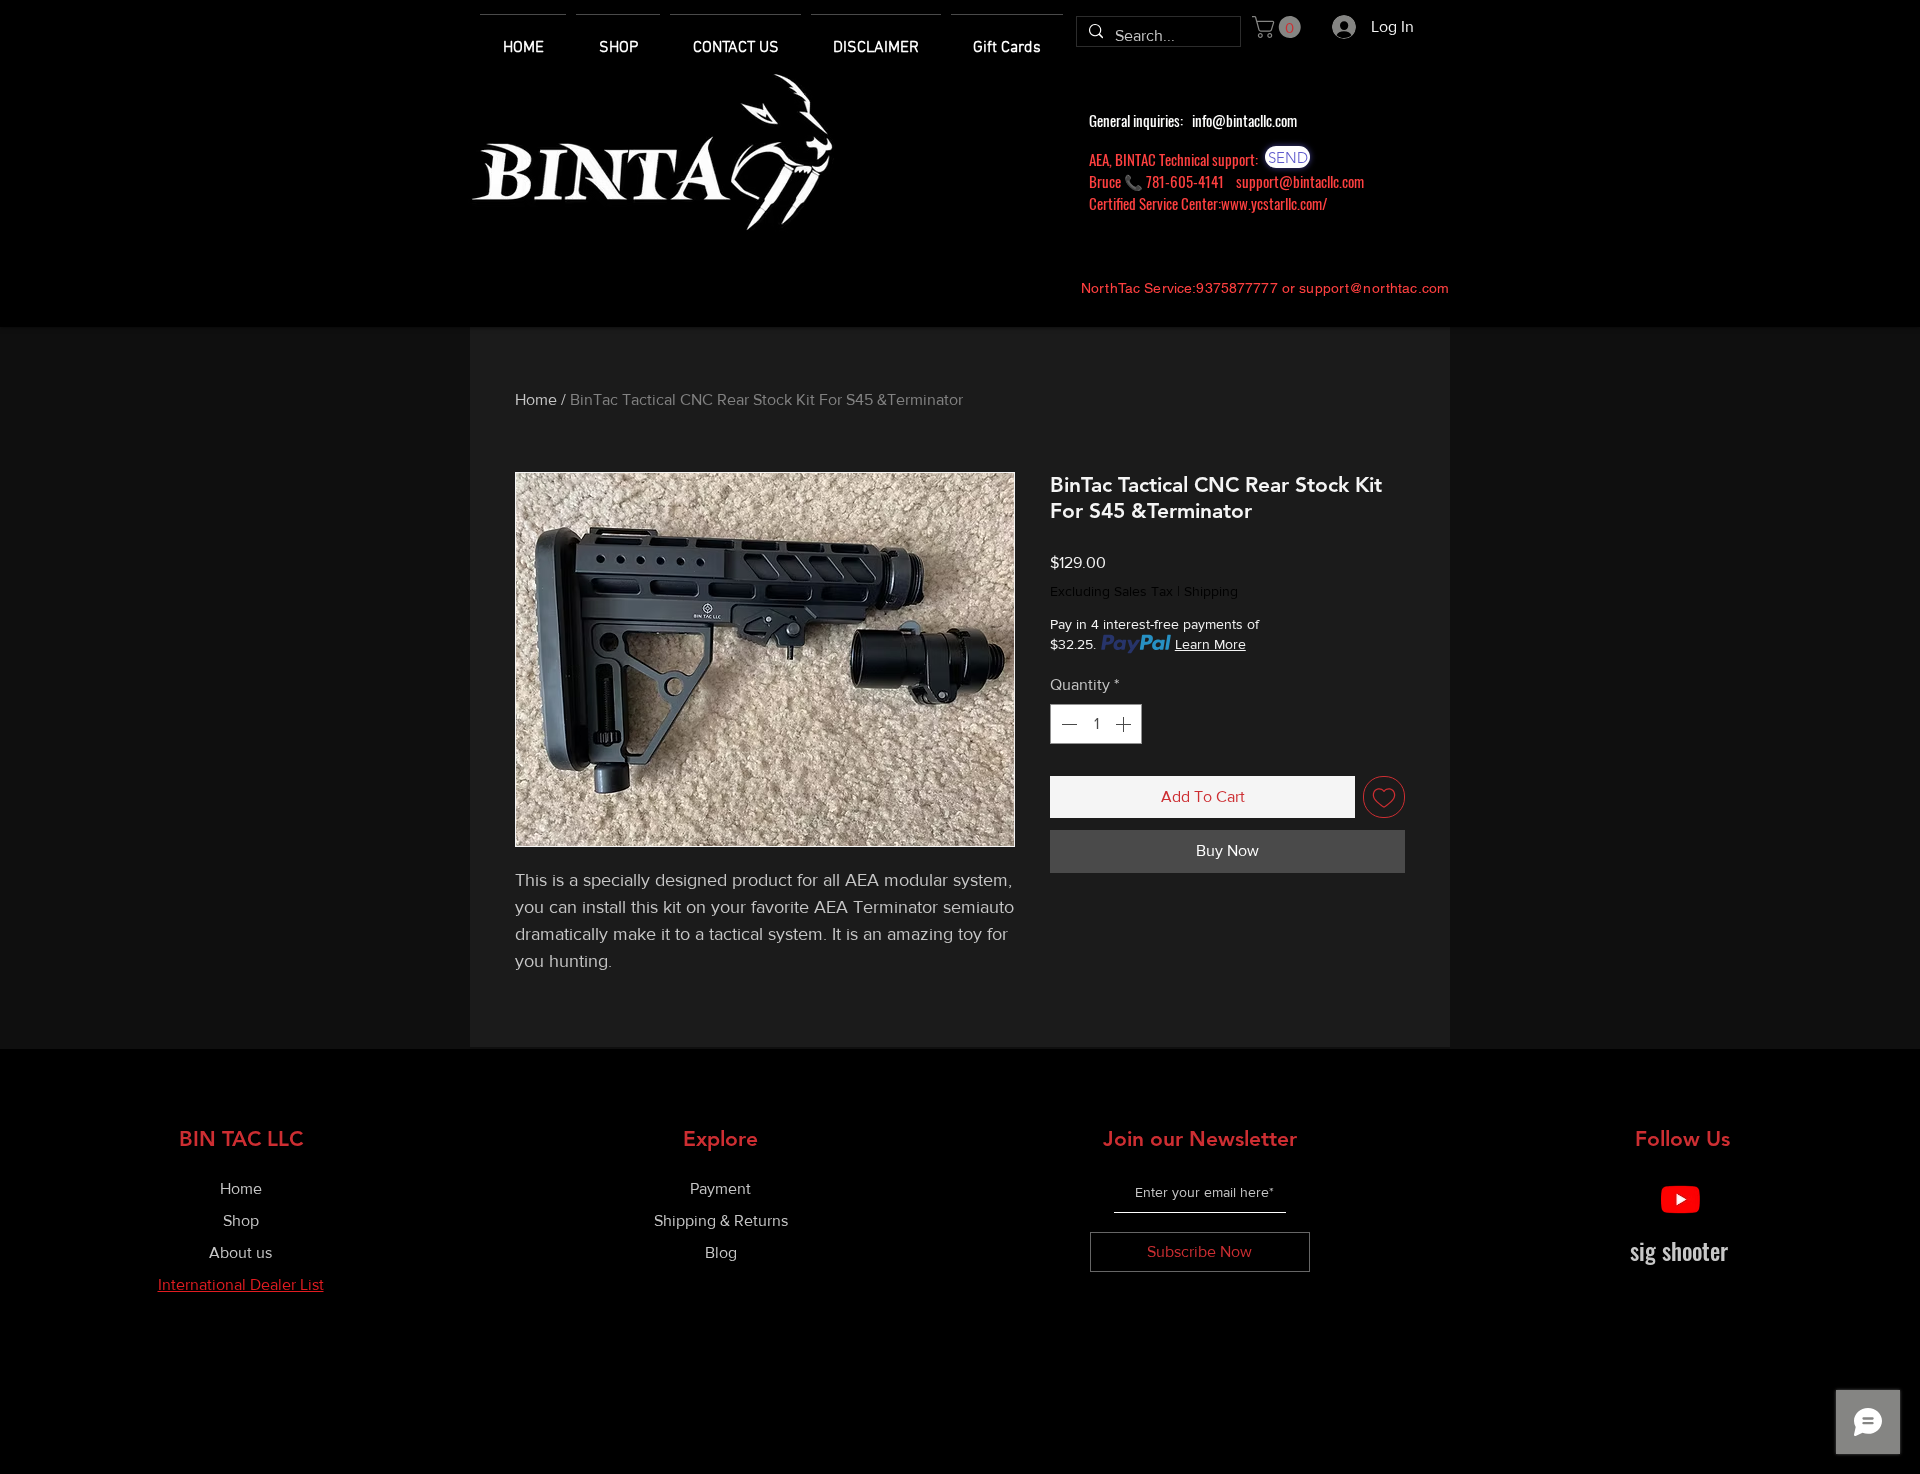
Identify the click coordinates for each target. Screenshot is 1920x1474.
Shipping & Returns (721, 1220)
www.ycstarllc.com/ (1274, 203)
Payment (720, 1188)
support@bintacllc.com (1300, 181)
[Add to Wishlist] (1384, 797)
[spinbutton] (1096, 724)
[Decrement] (1067, 724)
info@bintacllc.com (1244, 120)
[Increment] (1125, 724)
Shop (241, 1220)
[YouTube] (1680, 1199)
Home (536, 399)
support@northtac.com (1374, 288)
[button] (1279, 27)
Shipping (1211, 591)
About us (240, 1252)
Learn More (1210, 644)
